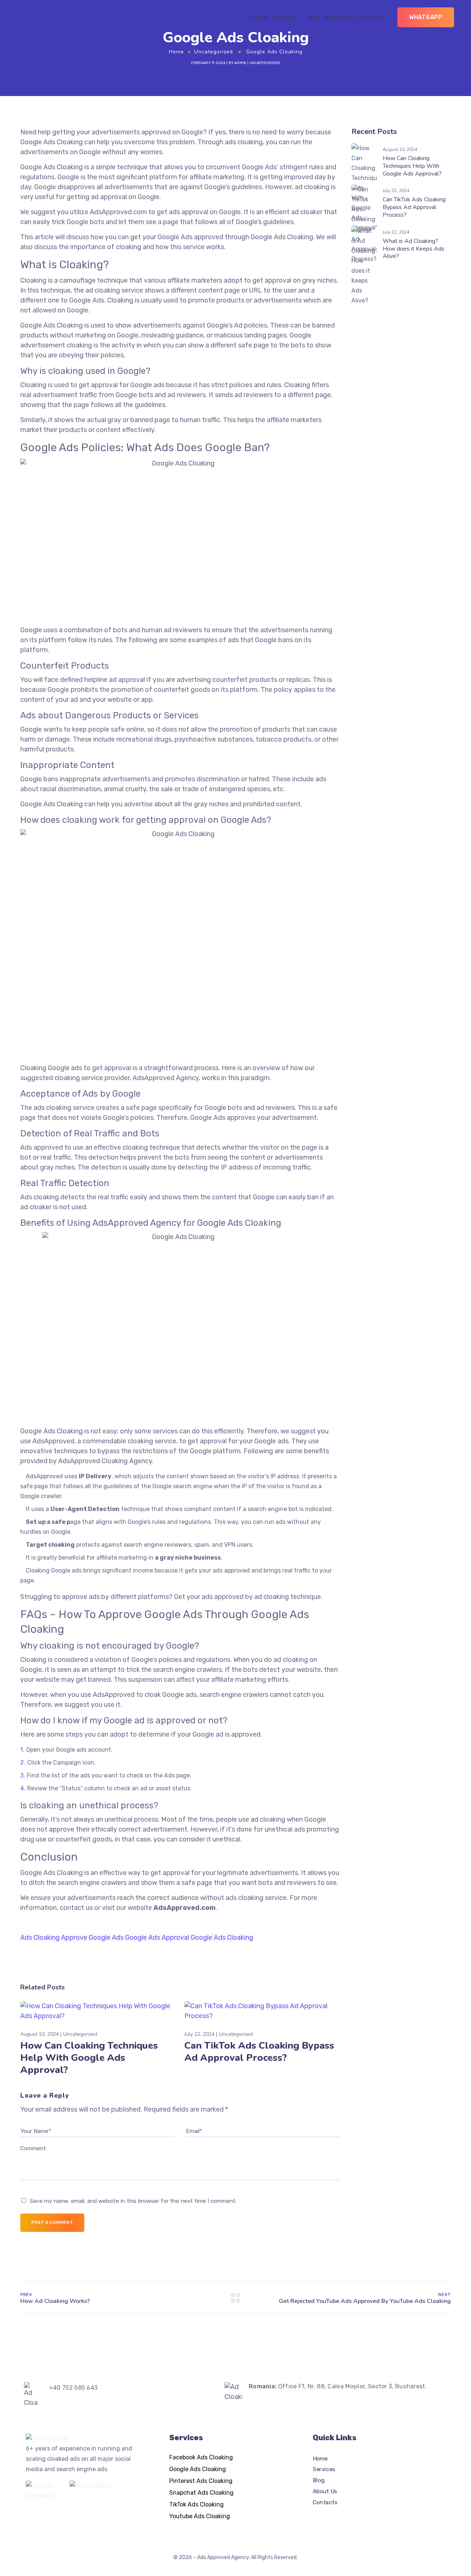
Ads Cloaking (40, 1938)
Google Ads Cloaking (52, 804)
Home (258, 17)
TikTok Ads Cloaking (196, 2504)
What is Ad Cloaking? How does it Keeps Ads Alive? (414, 249)
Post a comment (52, 2222)
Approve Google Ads (92, 1938)
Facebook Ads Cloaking (201, 2457)
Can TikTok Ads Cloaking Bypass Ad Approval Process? (259, 2052)
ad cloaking (272, 1597)
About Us (338, 17)
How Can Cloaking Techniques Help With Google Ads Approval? (89, 2058)
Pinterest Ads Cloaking (201, 2481)
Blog (313, 17)
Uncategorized (214, 52)
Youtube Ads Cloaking (200, 2516)
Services (284, 17)
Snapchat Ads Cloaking (201, 2493)
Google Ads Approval (157, 1938)
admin (240, 63)
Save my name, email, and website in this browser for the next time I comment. (133, 2201)
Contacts (369, 17)
